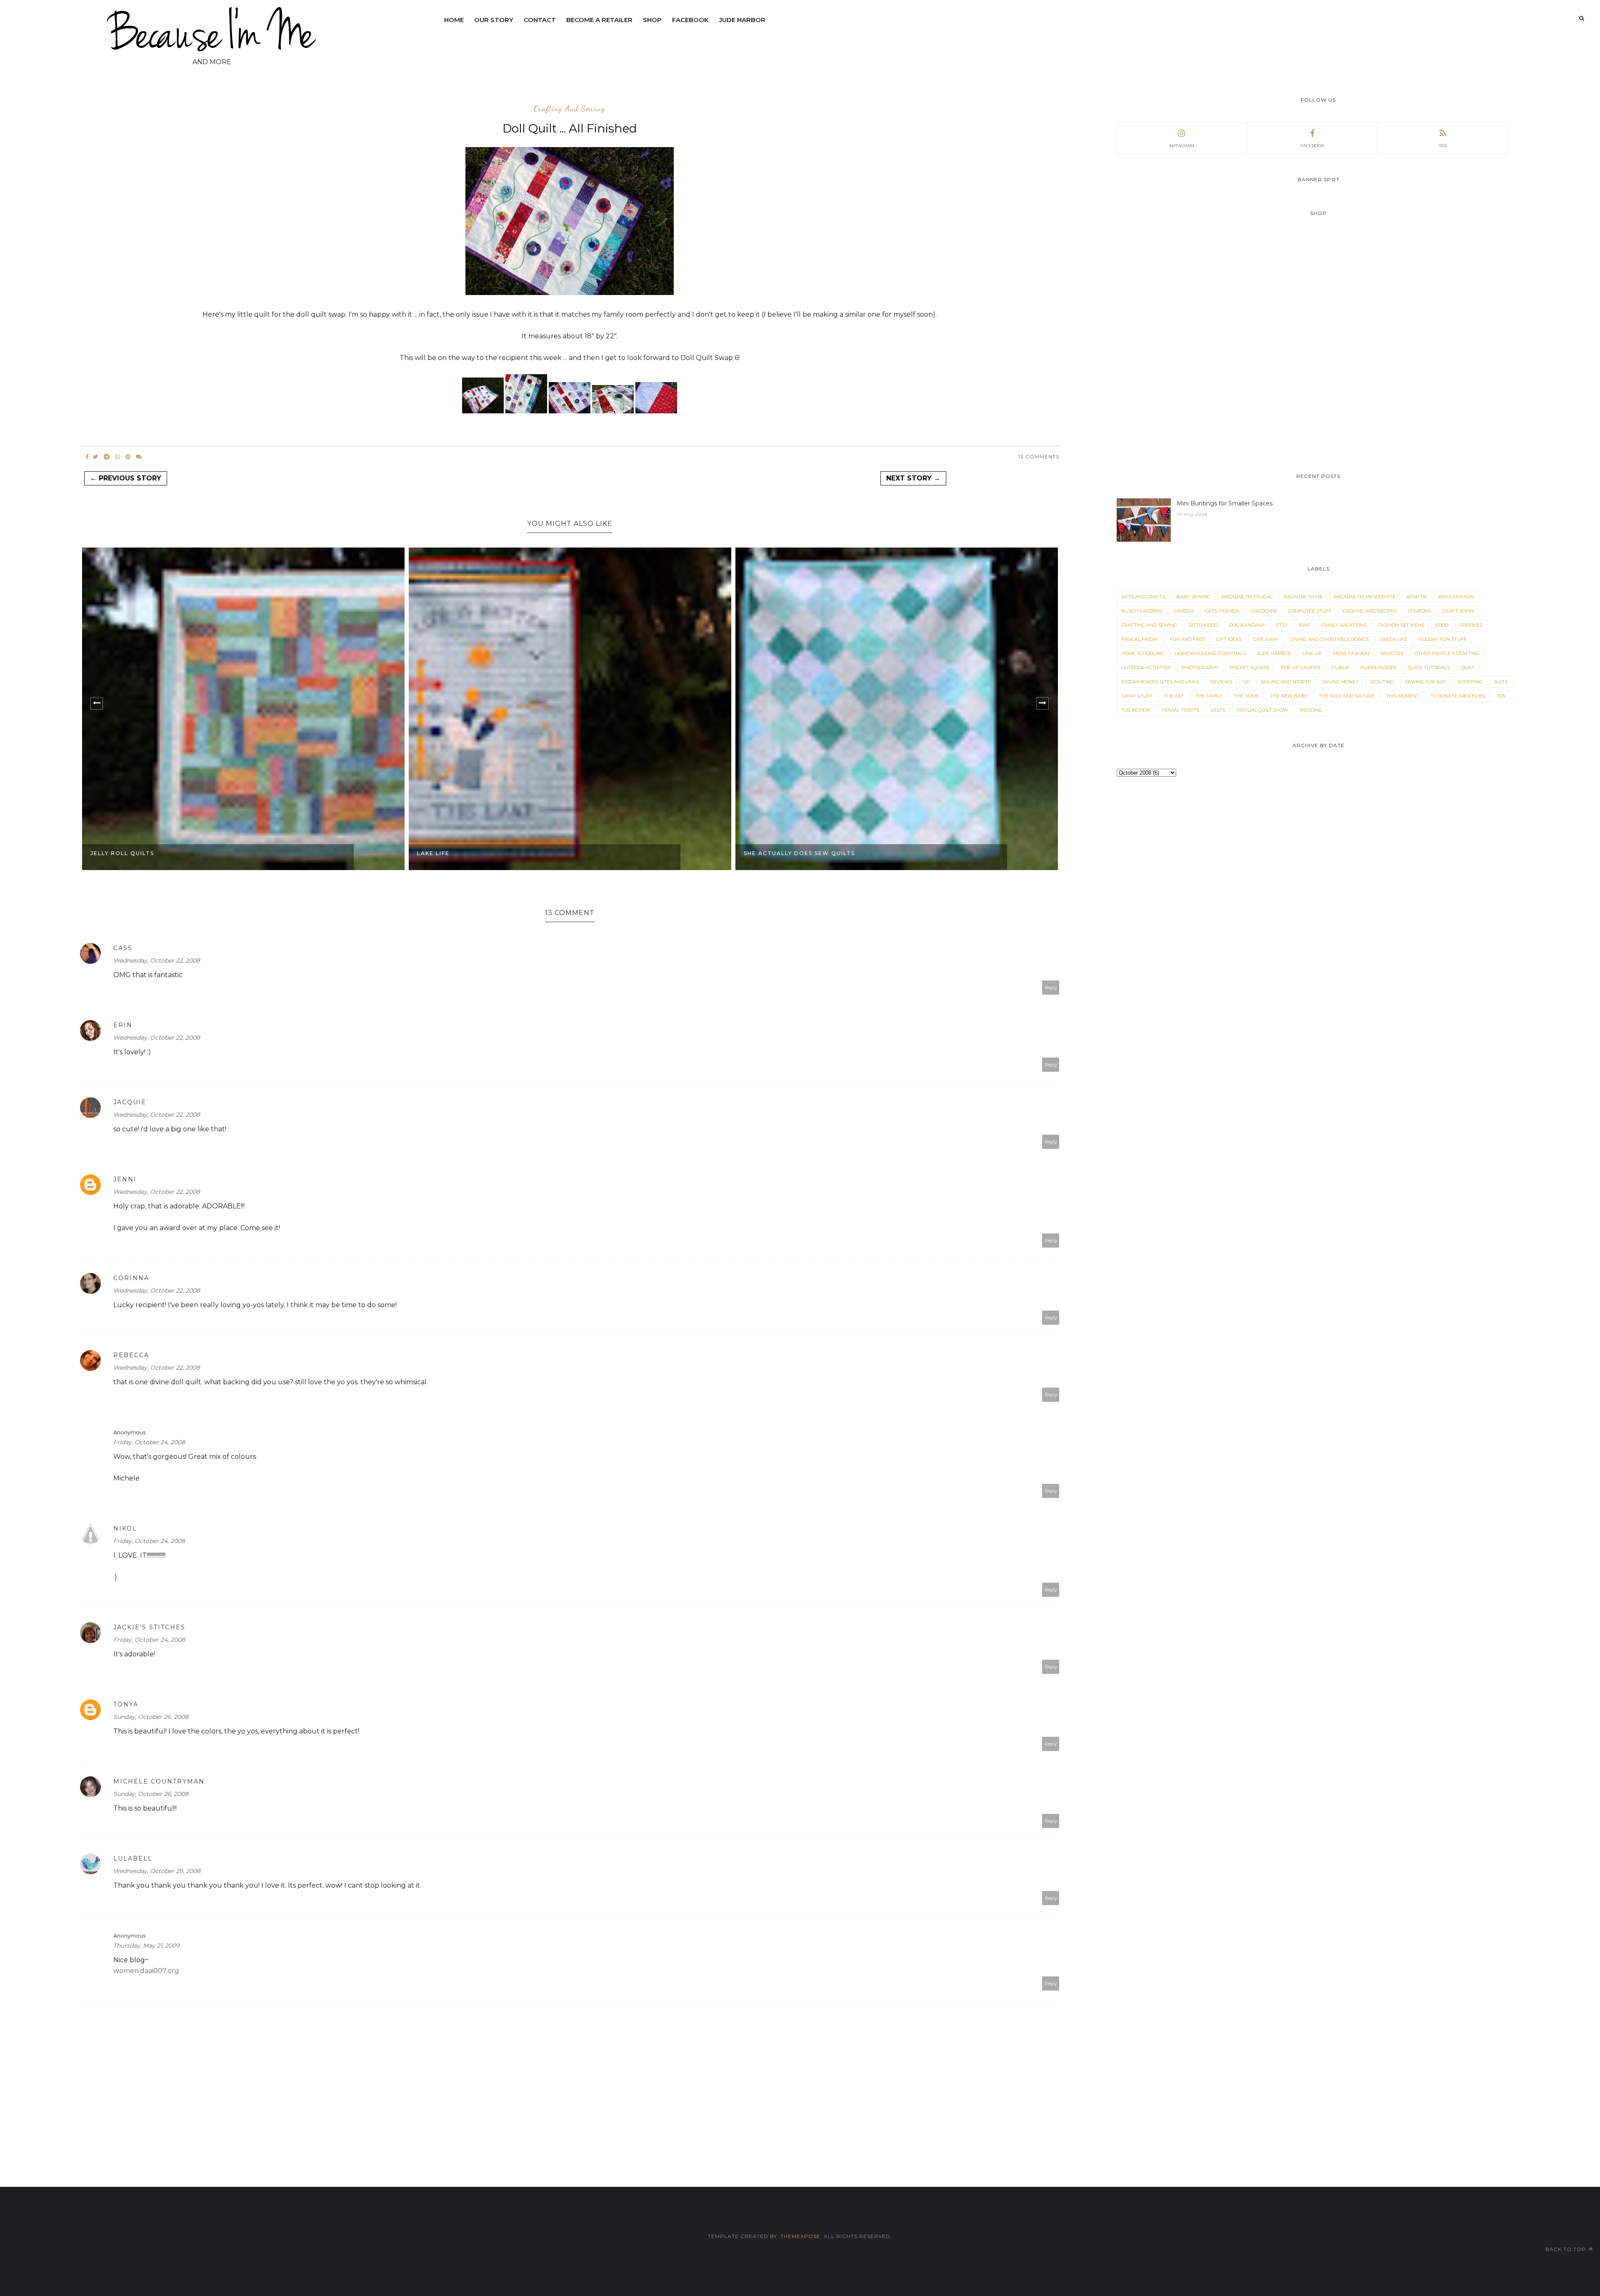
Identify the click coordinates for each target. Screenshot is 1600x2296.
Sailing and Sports (1286, 682)
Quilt (1468, 668)
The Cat (1174, 696)
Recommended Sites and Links (1160, 682)
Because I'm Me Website (1365, 597)
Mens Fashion (1351, 653)
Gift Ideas (1229, 639)
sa (1246, 682)
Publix (1340, 668)
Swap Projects (772, 853)
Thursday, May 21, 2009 (146, 1946)
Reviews (1221, 682)
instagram (1181, 146)
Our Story (494, 20)
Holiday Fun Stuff (1442, 639)
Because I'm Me (1303, 597)
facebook (1312, 146)
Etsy (1282, 625)
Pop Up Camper (1301, 668)
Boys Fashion (1456, 597)
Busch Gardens (1142, 611)
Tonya (126, 1704)
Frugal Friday (1140, 639)
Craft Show (1458, 611)
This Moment (1402, 696)
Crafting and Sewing (570, 109)
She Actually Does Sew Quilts (473, 853)
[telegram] (107, 457)
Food (1442, 625)
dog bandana (1247, 625)
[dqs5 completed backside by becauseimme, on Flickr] (656, 411)
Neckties (1392, 653)
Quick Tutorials (1429, 668)
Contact (540, 20)
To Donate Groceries (1458, 696)
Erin (123, 1025)
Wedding (1311, 710)
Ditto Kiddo (1203, 625)
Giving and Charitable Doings (1330, 639)
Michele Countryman (159, 1781)
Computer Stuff (1310, 611)
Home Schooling (1142, 653)
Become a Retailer (599, 20)
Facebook (690, 20)
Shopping (1470, 682)
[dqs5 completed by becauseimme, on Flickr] (570, 293)
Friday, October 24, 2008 (149, 1442)
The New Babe (1289, 696)
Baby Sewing (1193, 597)
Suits (1501, 682)
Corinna (131, 1278)
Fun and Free (1187, 639)
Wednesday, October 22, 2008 (157, 960)
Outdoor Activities (1146, 668)
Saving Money (1340, 682)
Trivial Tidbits (1180, 710)
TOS (1501, 696)
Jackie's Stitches (149, 1627)
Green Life (1394, 639)
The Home (1246, 696)
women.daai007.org (146, 1971)
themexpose (800, 2236)
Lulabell (133, 1858)
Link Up (1312, 653)
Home (454, 20)
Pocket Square (1250, 668)
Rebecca (131, 1355)
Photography (1200, 668)
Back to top (1566, 2249)
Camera (1184, 611)
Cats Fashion (1222, 611)
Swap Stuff (1137, 696)
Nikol (125, 1528)
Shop (652, 20)
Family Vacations (1344, 625)
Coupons (1420, 611)
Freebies (1471, 625)
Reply (1051, 988)
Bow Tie (1417, 597)
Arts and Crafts (1143, 597)
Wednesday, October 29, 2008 (157, 1871)
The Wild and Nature (1347, 696)
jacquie (130, 1102)
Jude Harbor (742, 20)
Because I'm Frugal (1247, 597)
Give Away (1266, 639)
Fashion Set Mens (1401, 625)
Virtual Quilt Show (1262, 710)
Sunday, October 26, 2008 (151, 1717)
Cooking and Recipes (1370, 611)
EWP (1305, 625)
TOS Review (1136, 710)
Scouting (1382, 682)
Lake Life (107, 853)
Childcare (1264, 611)
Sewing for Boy (1426, 682)
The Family (1209, 696)
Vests (1218, 710)
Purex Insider (1379, 668)
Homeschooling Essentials (1210, 653)
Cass (123, 948)
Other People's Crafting (1447, 653)
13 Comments (1039, 456)
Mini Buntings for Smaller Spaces (1225, 503)
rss (1443, 146)
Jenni (125, 1179)
